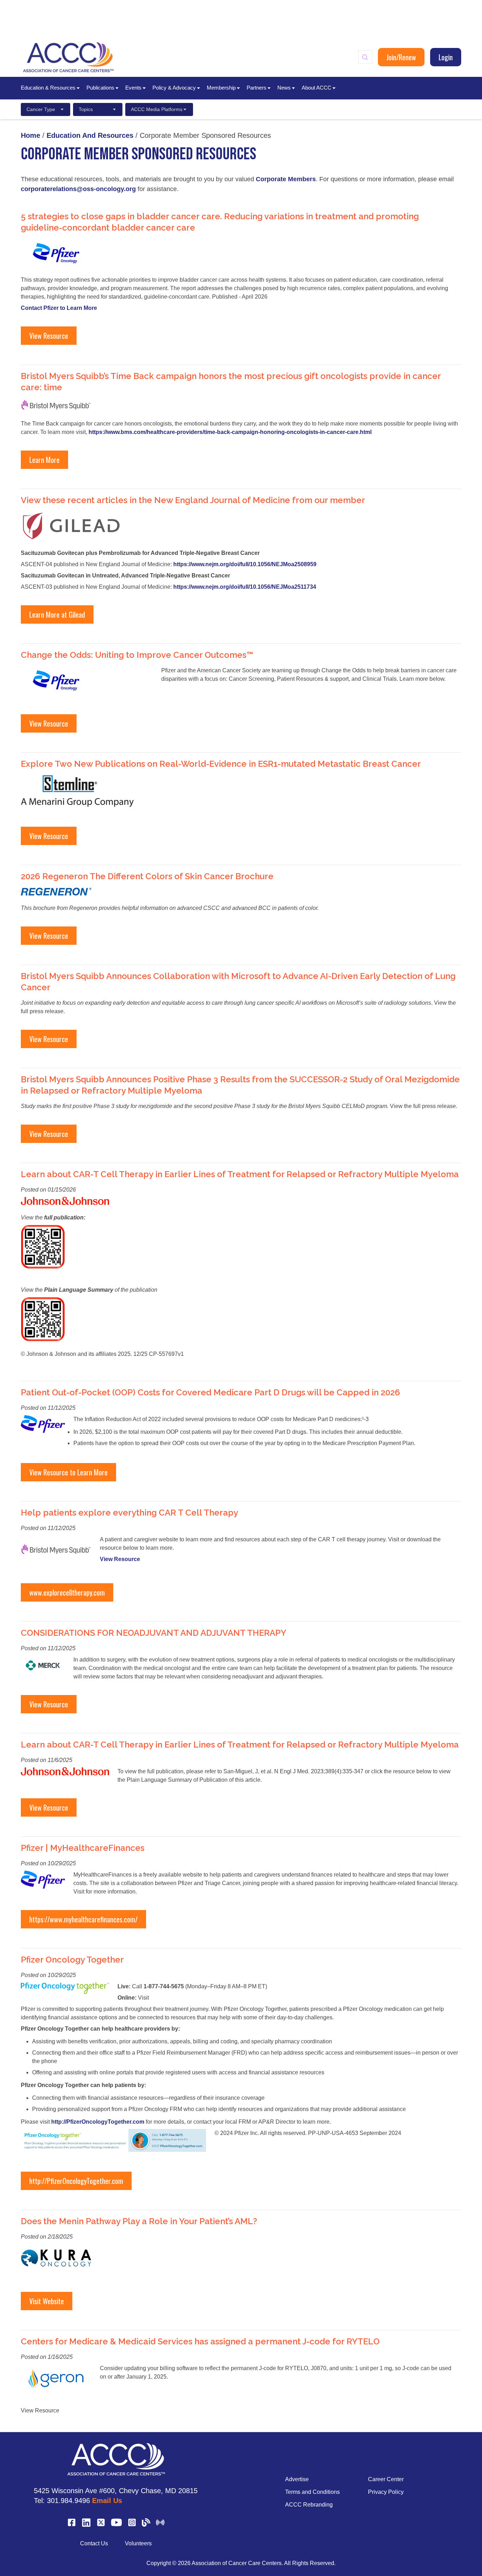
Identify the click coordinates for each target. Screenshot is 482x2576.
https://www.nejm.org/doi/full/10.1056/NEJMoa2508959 (245, 564)
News (284, 88)
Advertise (297, 2479)
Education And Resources (90, 135)
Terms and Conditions (312, 2492)
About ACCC (317, 88)
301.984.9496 (68, 2501)
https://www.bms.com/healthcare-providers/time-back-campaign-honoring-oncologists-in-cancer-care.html (230, 432)
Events (133, 88)
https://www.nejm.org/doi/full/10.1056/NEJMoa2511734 (245, 587)
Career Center (386, 2479)
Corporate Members (286, 179)
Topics (86, 109)
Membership (221, 88)
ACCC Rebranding (309, 2505)
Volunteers (138, 2543)
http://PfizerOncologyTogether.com (98, 2122)
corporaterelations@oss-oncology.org (78, 189)
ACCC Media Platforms (157, 109)
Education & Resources (48, 88)
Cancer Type (41, 109)
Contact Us (94, 2543)
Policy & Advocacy (174, 88)
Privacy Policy (386, 2492)
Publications (100, 88)
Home (31, 135)
